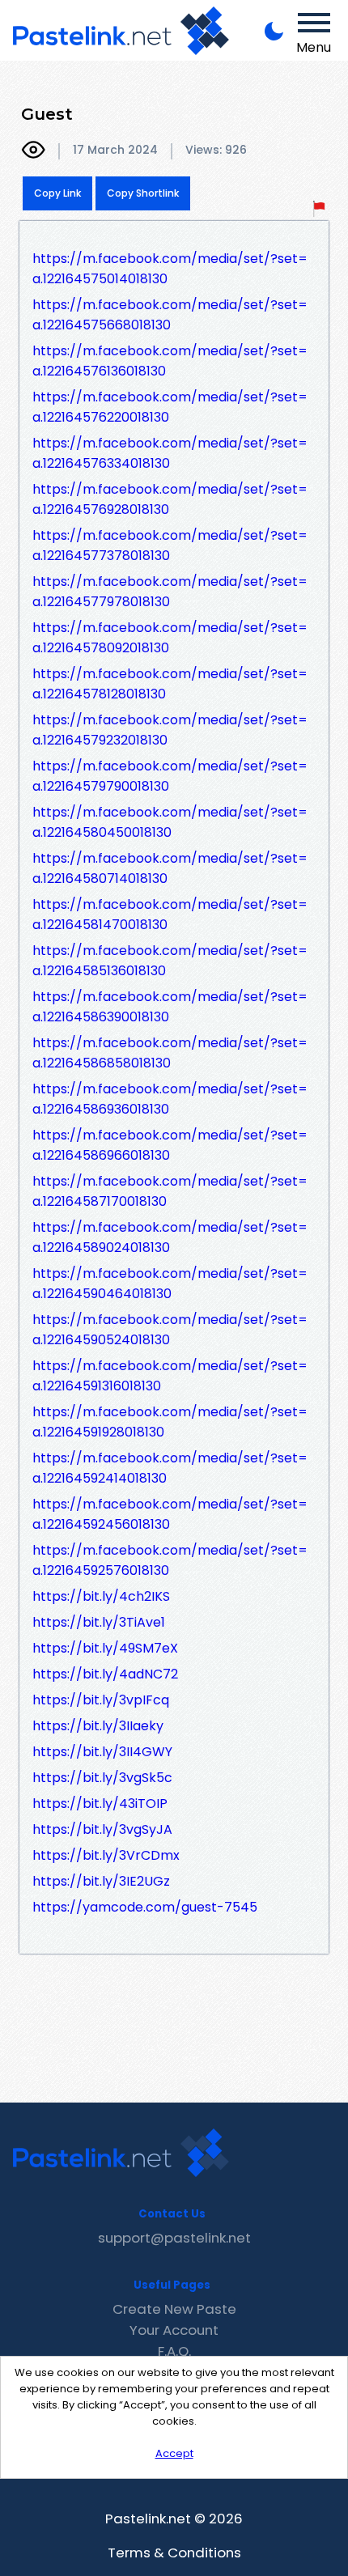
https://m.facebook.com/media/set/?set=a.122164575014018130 (170, 269)
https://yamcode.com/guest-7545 (145, 1907)
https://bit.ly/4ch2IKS (101, 1596)
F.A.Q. (174, 2351)
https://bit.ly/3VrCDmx (106, 1855)
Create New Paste (174, 2309)
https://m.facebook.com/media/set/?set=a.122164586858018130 (170, 1053)
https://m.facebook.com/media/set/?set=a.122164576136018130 (170, 361)
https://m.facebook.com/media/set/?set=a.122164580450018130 (170, 822)
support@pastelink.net (174, 2238)
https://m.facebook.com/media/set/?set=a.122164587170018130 (170, 1191)
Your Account (174, 2330)
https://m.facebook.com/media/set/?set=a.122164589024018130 (170, 1237)
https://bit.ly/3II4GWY (102, 1752)
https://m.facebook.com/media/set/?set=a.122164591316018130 (170, 1376)
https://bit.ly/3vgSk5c (102, 1778)
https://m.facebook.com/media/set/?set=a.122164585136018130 (170, 961)
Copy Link (57, 193)
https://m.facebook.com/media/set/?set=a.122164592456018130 (170, 1514)
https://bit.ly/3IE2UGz (101, 1881)
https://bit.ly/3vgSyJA (102, 1829)
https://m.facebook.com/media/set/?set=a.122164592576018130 (170, 1560)
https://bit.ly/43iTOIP (100, 1804)
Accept (174, 2453)
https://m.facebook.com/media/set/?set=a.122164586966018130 (170, 1145)
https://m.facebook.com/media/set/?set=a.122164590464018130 (170, 1284)
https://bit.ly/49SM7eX (105, 1648)
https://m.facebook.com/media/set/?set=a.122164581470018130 (170, 915)
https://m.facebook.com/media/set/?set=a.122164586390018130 (170, 1007)
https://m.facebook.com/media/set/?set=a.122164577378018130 (170, 545)
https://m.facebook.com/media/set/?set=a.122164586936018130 (170, 1099)
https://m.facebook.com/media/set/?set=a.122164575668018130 (170, 315)
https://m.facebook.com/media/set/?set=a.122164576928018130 (170, 499)
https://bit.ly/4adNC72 (105, 1674)
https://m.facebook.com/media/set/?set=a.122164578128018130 (170, 684)
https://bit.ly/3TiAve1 (99, 1622)
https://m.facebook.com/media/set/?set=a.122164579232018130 (170, 730)
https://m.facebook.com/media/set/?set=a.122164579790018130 (170, 776)
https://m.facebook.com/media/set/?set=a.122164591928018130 (170, 1422)
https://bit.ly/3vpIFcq (101, 1700)
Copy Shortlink (143, 193)
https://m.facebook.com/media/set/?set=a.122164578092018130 (170, 638)
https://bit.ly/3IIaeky (98, 1726)
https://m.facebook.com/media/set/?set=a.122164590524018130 (170, 1330)
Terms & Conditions (174, 2553)
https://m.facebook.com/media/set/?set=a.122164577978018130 (170, 592)
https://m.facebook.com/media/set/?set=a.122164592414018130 (170, 1468)
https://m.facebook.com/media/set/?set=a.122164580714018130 (170, 868)
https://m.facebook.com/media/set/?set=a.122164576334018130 (170, 453)
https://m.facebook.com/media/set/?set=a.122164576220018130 (170, 407)
